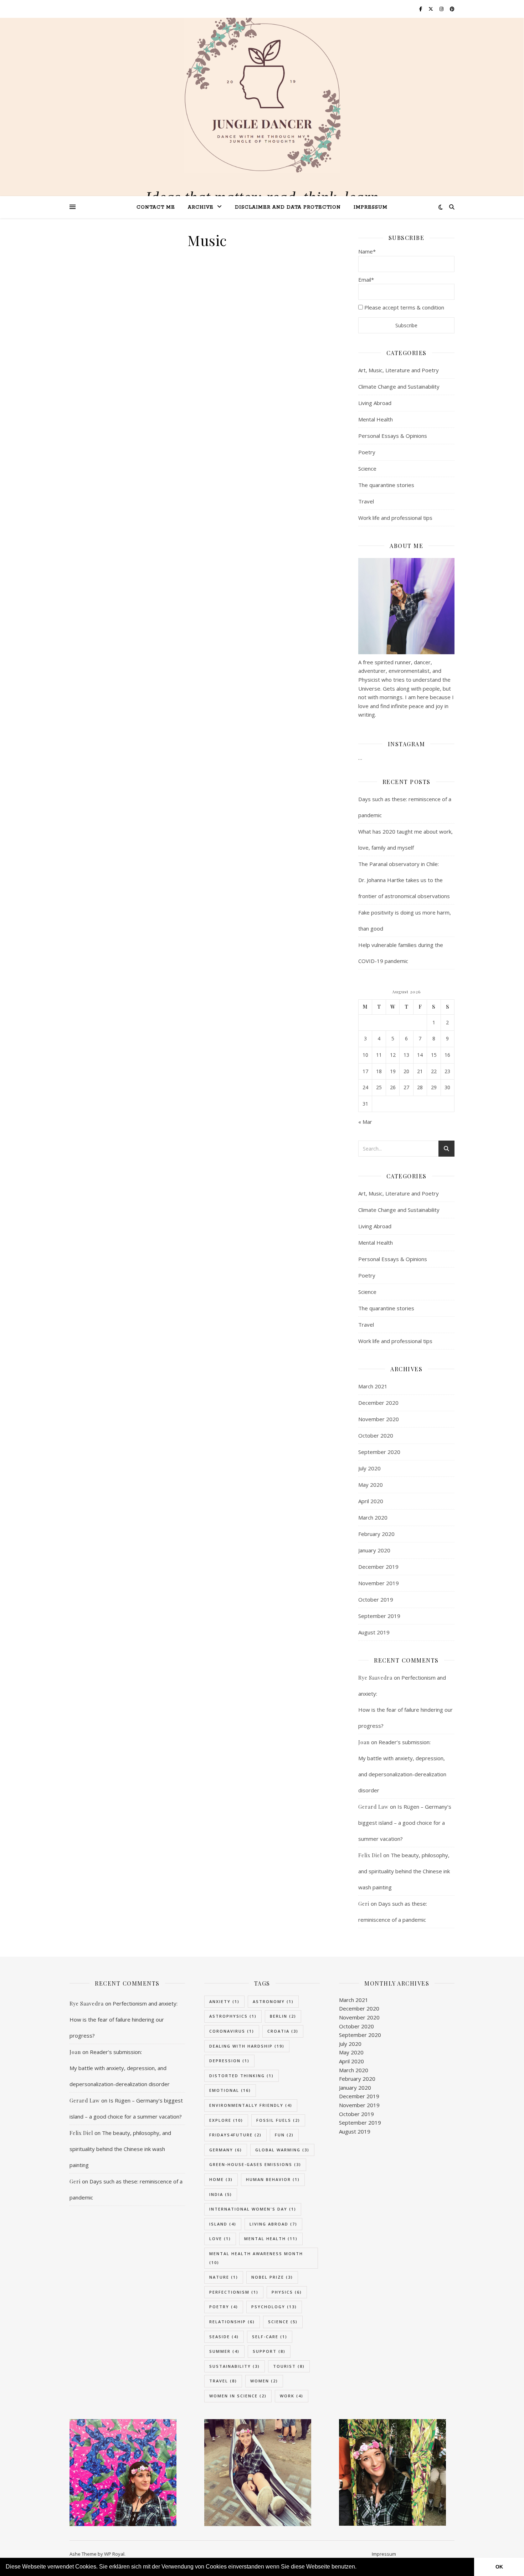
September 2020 (379, 1452)
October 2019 (376, 1599)
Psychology (274, 2307)
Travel (366, 501)
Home (221, 2179)
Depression (229, 2061)
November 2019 (379, 1583)
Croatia (283, 2031)
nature (224, 2277)
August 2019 (374, 1632)
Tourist (289, 2366)
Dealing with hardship (247, 2046)
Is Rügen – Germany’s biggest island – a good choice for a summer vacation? (405, 1823)
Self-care (270, 2337)
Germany (226, 2150)
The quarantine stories (386, 485)
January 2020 (374, 1550)
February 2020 (376, 1534)
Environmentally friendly (251, 2105)
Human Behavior (273, 2179)
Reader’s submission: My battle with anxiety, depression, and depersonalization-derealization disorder (120, 2068)
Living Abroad (375, 403)
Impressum (371, 207)
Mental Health (376, 419)
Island (223, 2224)
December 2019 (378, 1567)
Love (220, 2239)
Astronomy (273, 2001)
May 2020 (371, 1485)
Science (367, 468)
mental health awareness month (256, 2258)
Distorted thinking (242, 2076)
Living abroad (273, 2224)
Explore (226, 2120)
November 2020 (379, 1419)
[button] (359, 2567)
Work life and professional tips (395, 518)
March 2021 (373, 1386)
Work (292, 2396)
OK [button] (499, 2567)
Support (269, 2351)
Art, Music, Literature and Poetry (399, 370)
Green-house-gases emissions (255, 2164)
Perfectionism (234, 2292)
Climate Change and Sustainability (399, 386)
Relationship (232, 2322)
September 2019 (379, 1616)
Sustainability (235, 2366)
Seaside (224, 2337)
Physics (287, 2292)
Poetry (367, 452)
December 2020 (378, 1403)
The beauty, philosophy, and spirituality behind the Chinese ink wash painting (404, 1871)
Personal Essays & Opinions (393, 436)
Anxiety (224, 2001)
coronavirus (232, 2031)
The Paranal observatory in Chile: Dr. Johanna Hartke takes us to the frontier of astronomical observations (404, 880)
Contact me (156, 207)
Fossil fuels (278, 2120)
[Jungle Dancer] (262, 96)
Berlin (283, 2016)
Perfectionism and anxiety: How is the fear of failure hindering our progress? (124, 2019)
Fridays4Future (235, 2135)
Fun (284, 2135)
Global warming (282, 2150)
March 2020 (373, 1517)
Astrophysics (233, 2016)
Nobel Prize (272, 2277)
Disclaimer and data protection (288, 207)
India (221, 2194)
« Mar (365, 1122)
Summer (224, 2351)
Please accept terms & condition (404, 307)
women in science (238, 2396)
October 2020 (376, 1435)
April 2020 (371, 1501)
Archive (201, 207)
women (264, 2381)
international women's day (253, 2209)
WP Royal (114, 2554)
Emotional (230, 2090)
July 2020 (369, 1468)
